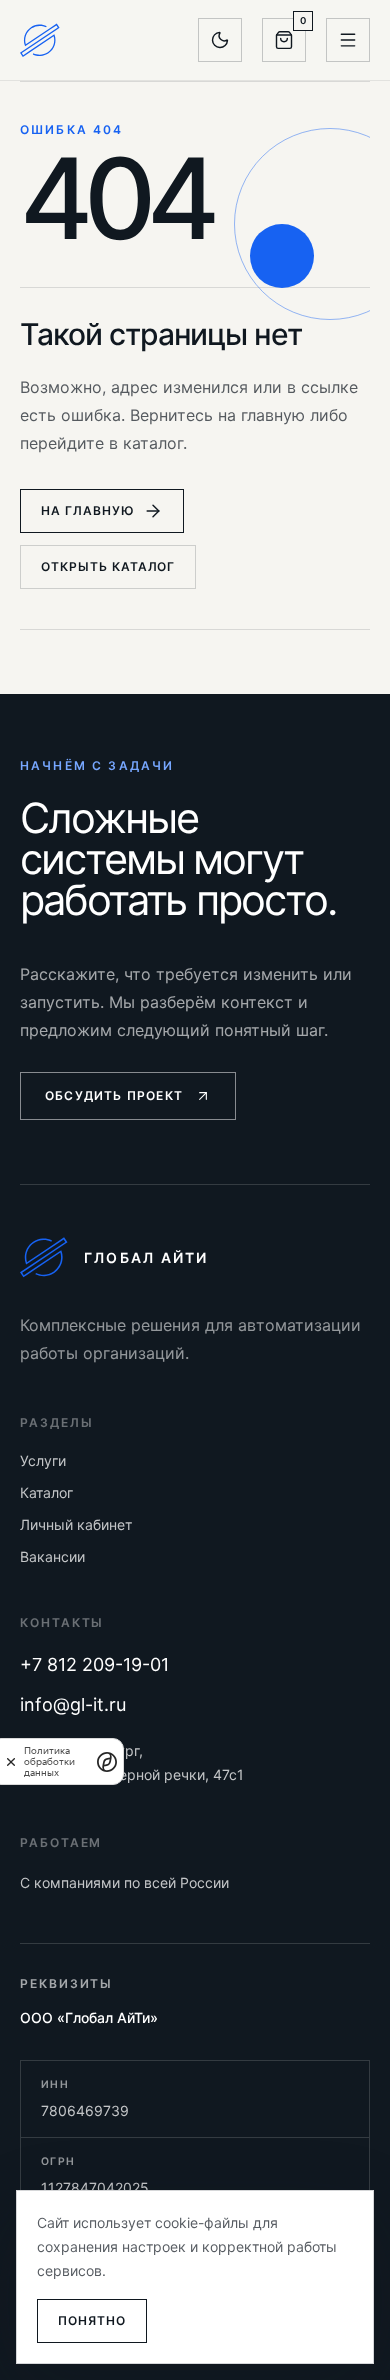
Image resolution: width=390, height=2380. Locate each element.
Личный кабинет (76, 1524)
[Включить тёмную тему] (220, 40)
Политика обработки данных (49, 1761)
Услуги (43, 1460)
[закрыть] (11, 1762)
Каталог (46, 1492)
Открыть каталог (108, 566)
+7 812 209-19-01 (94, 1664)
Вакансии (52, 1556)
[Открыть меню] (348, 40)
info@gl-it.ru (73, 1704)
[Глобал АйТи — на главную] (40, 40)
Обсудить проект (114, 1095)
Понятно (92, 2320)
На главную (88, 510)
